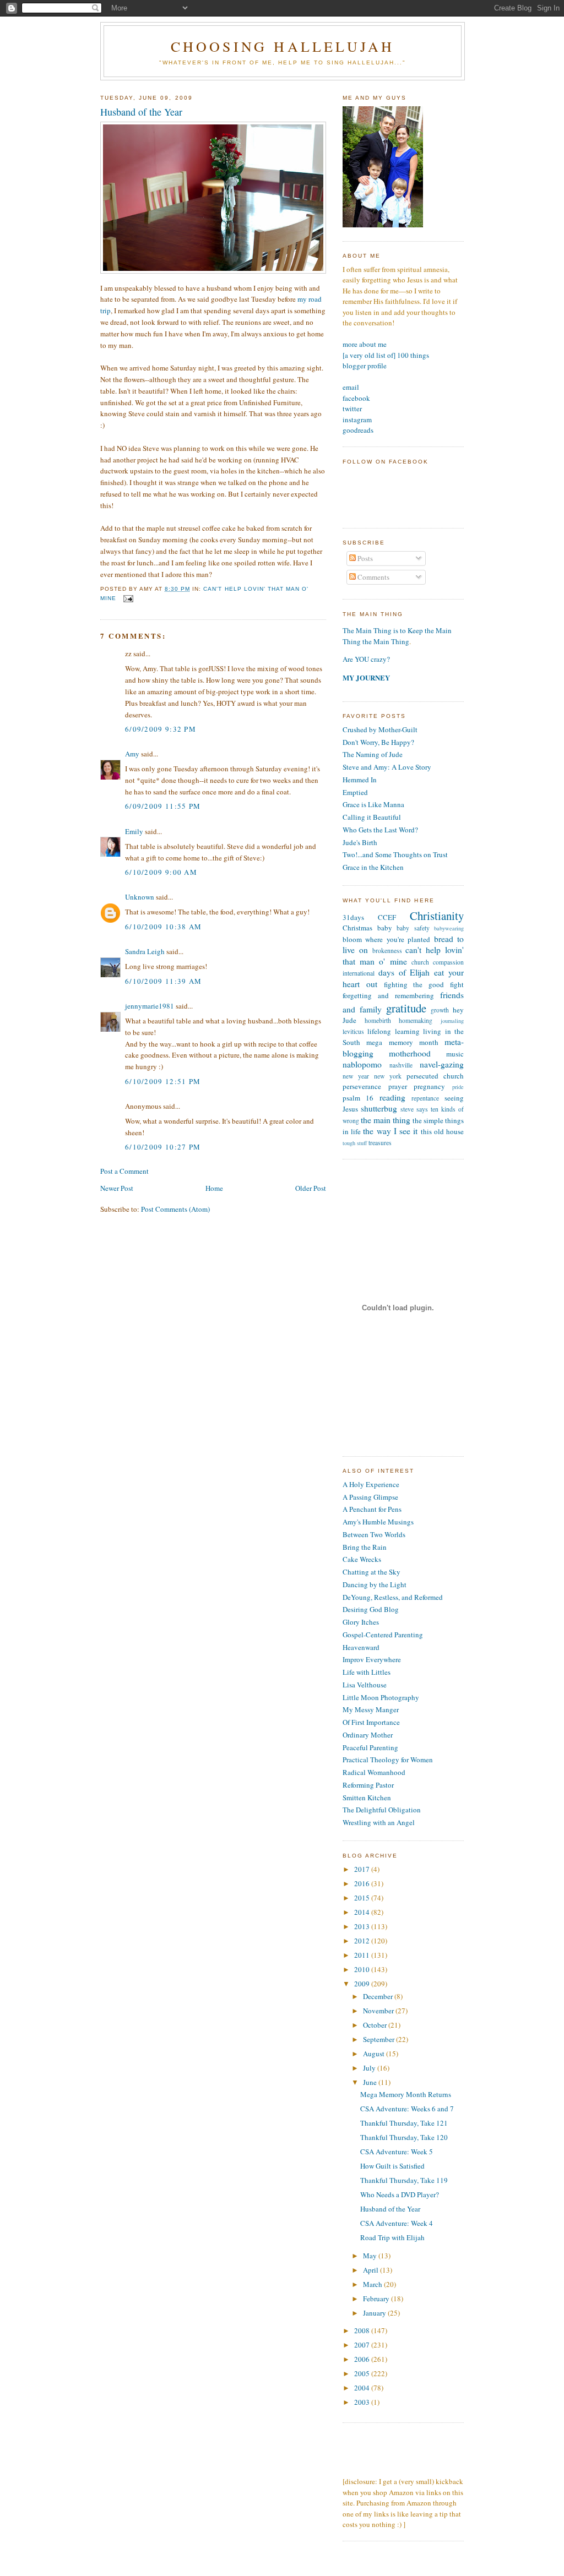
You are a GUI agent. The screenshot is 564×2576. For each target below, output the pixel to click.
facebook (356, 398)
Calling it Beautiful (372, 817)
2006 (363, 2359)
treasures (380, 1143)
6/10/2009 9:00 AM (161, 872)
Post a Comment (124, 1171)
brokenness (387, 951)
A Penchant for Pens (372, 1509)
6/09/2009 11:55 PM (163, 806)
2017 (363, 1869)
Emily (134, 831)
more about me (365, 344)
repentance (425, 1098)
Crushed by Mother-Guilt (380, 729)
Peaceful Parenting (370, 1747)
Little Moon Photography (381, 1697)
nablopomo (362, 1064)
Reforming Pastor (368, 1785)
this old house (442, 1131)
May (371, 2256)
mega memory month (402, 1042)
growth (440, 1010)
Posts (364, 558)
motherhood (410, 1053)
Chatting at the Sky (372, 1572)
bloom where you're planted (386, 939)
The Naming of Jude (373, 754)
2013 (363, 1926)
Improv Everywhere (372, 1659)
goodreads (358, 430)
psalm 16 (358, 1098)
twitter (352, 409)
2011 (363, 1955)
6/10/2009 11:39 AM (163, 981)
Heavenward (361, 1647)
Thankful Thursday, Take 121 (404, 2123)
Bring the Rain (365, 1547)
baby (385, 928)
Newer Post (117, 1188)
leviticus (353, 1031)
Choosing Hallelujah (283, 46)
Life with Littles (367, 1672)
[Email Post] (127, 599)
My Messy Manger (371, 1709)
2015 (363, 1898)
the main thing (386, 1120)
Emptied (355, 792)
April (372, 2270)
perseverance (362, 1086)
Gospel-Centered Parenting (383, 1635)
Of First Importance (371, 1722)
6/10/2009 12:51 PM (163, 1081)
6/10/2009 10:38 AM (163, 927)
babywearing (449, 928)
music (455, 1054)
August (375, 2054)
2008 (363, 2330)
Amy (132, 754)
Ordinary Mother (368, 1735)
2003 (363, 2402)
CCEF (387, 917)
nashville (401, 1065)
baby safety (413, 928)
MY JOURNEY (366, 677)
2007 (363, 2345)
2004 (363, 2388)
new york (388, 1076)
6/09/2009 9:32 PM (161, 729)
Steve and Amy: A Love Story (387, 767)
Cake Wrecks (362, 1559)
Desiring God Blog (371, 1609)
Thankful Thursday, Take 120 (404, 2137)
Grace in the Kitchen (373, 867)
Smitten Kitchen (367, 1798)
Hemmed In (360, 780)
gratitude (406, 1008)
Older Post (311, 1188)
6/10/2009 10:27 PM (163, 1147)
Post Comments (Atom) (175, 1209)
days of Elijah (404, 972)
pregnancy (429, 1086)
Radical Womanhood (374, 1772)
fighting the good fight (424, 984)
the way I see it (390, 1131)
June (371, 2082)
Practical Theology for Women (388, 1760)
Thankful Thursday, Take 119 (404, 2180)
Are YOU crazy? (366, 659)
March (373, 2284)
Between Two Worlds (374, 1534)
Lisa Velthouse (365, 1685)
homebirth (378, 1020)
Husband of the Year (141, 112)
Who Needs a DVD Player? (400, 2194)
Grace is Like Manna (373, 804)
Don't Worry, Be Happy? (378, 742)
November (379, 2011)
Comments (373, 577)
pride (458, 1087)
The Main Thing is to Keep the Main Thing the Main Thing (397, 636)
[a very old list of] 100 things (386, 355)
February (377, 2299)
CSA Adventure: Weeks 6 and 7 (407, 2109)
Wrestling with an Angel (379, 1822)
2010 (363, 1969)
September (379, 2039)
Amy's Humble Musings (378, 1522)
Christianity (437, 916)
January (375, 2313)
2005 (363, 2373)
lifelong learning (393, 1031)
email (351, 387)
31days (353, 917)
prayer (398, 1086)
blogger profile (365, 366)
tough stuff (355, 1143)
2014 (363, 1912)
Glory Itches (361, 1622)
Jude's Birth (360, 842)
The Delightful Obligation (382, 1810)
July (370, 2068)
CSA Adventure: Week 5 (397, 2152)
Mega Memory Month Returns (406, 2094)
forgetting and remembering (388, 995)
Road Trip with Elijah (392, 2237)
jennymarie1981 (150, 1006)
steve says (414, 1109)
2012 (363, 1941)
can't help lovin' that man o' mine (403, 955)
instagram (357, 420)
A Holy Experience (371, 1484)
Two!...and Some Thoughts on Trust (395, 854)
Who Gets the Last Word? (380, 830)
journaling (452, 1021)
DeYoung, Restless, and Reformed (393, 1597)
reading (392, 1097)
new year (356, 1076)
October (376, 2025)
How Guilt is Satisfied (392, 2166)
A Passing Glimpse (370, 1497)
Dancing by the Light (375, 1584)
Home (214, 1188)
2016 (363, 1883)
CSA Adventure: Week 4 (397, 2223)
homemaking (416, 1020)
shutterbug (379, 1108)
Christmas (357, 928)
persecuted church (435, 1076)
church (420, 962)
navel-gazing (442, 1064)
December (379, 1996)
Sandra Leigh (145, 951)
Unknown (140, 897)
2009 (363, 1984)
